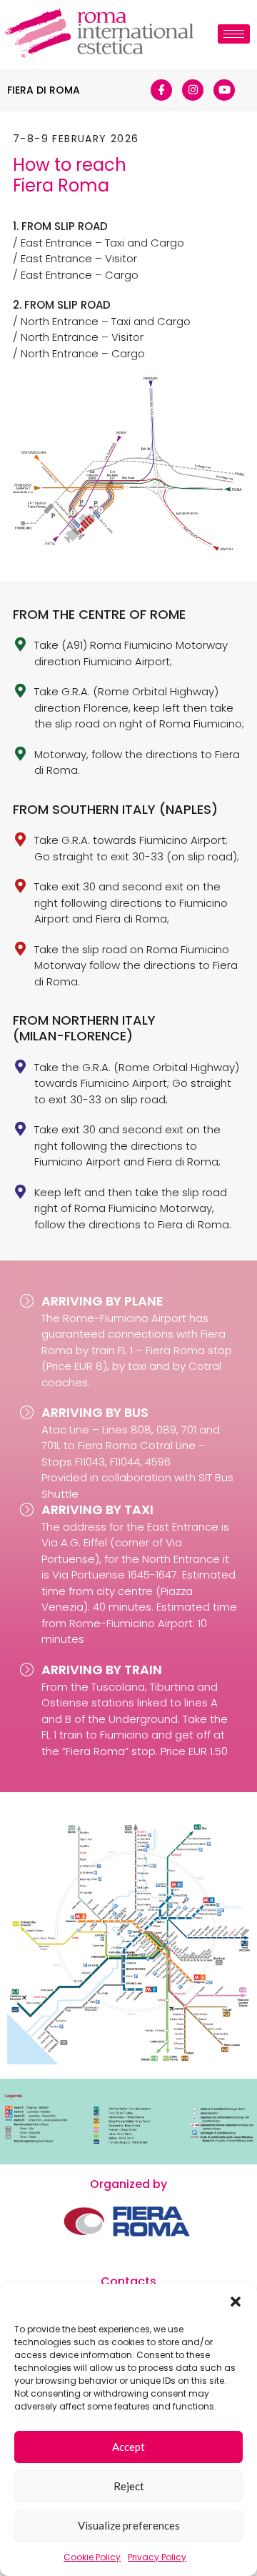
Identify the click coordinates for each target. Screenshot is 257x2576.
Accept (128, 2447)
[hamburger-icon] (234, 34)
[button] (236, 2302)
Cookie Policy (92, 2557)
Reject (129, 2486)
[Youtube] (224, 90)
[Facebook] (161, 90)
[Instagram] (193, 90)
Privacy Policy (157, 2557)
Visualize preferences (129, 2525)
